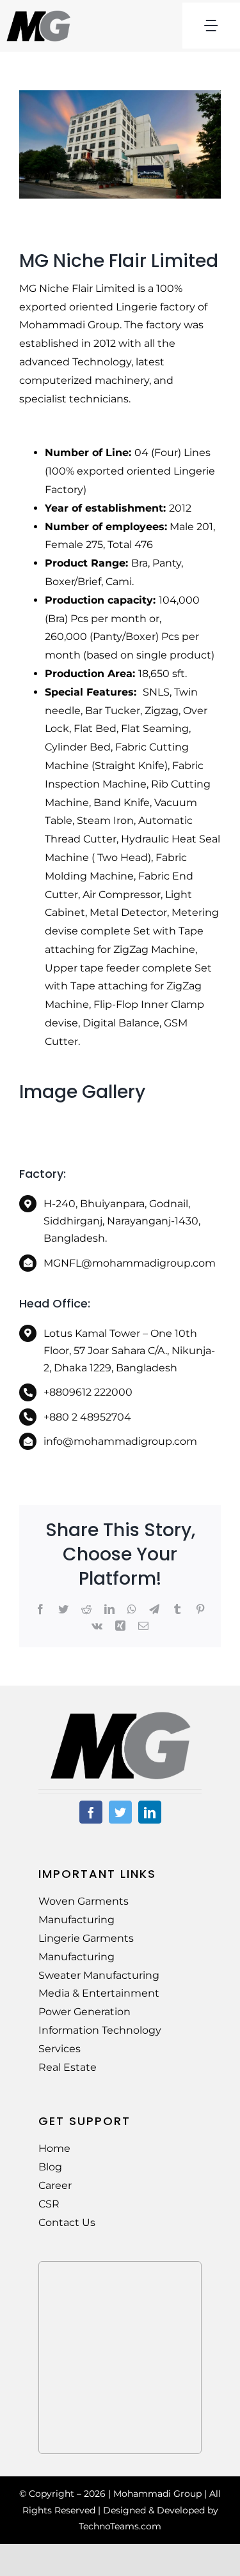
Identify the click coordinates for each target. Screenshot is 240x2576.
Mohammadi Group (157, 2494)
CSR (49, 2204)
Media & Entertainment (99, 1993)
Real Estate (68, 2067)
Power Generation (84, 2012)
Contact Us (67, 2222)
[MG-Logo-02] (120, 1716)
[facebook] (91, 1812)
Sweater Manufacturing (99, 1975)
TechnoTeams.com (120, 2526)
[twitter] (120, 1812)
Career (55, 2185)
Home (54, 2148)
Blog (50, 2167)
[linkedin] (150, 1812)
